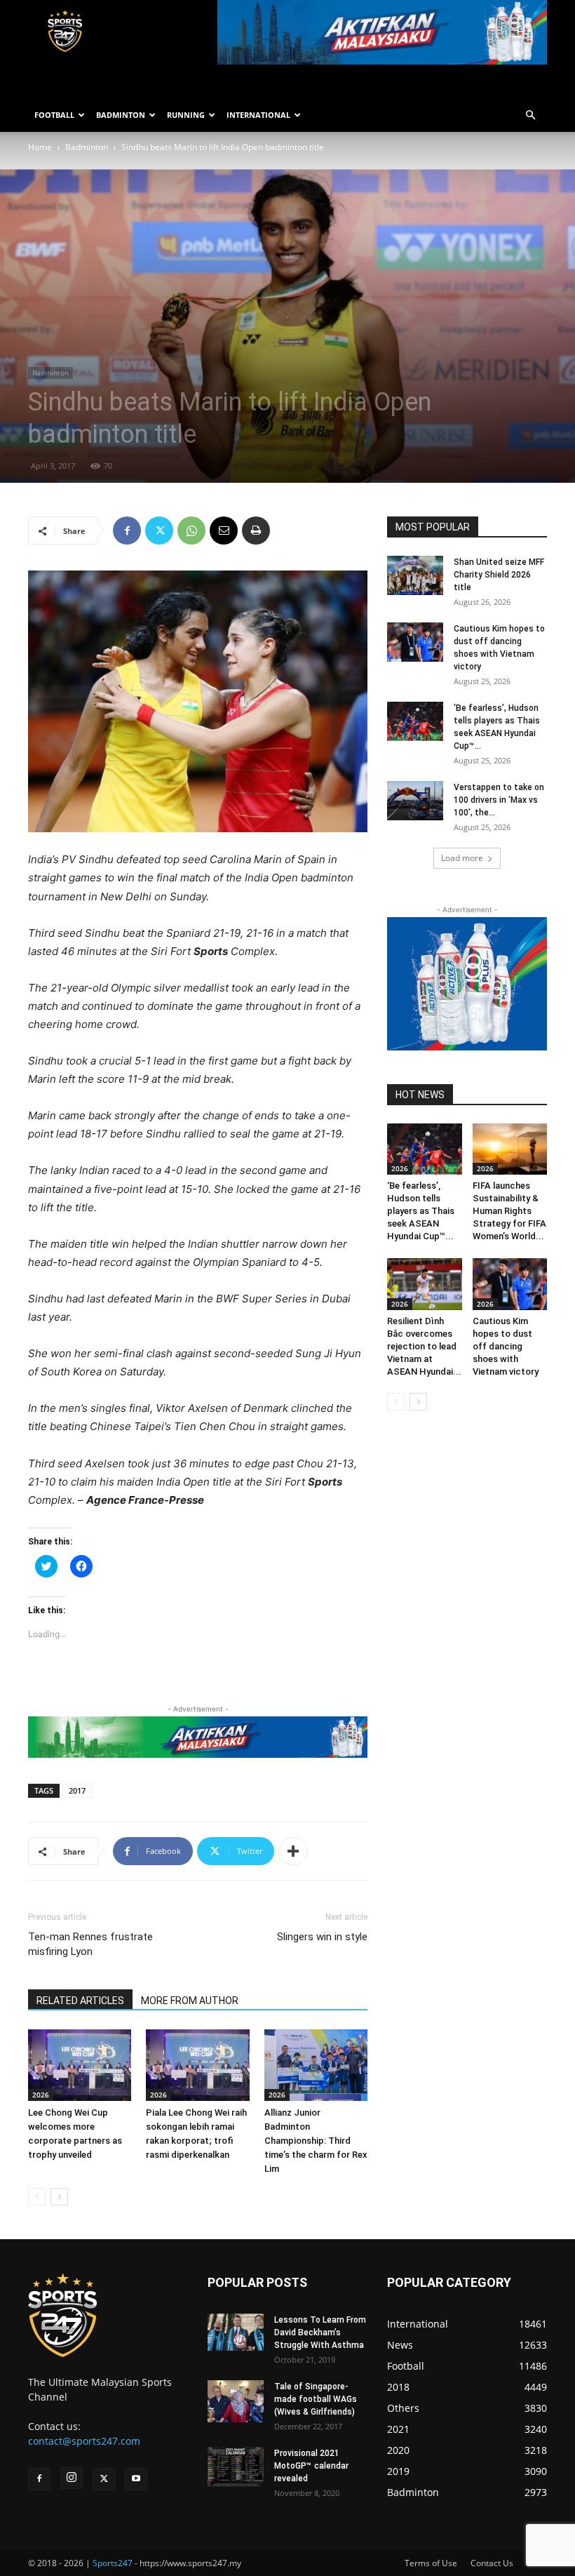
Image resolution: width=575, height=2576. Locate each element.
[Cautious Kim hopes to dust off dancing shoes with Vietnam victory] (415, 642)
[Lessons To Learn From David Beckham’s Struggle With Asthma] (236, 2332)
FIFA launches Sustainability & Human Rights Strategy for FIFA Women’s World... (509, 1211)
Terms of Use (431, 2563)
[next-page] (59, 2197)
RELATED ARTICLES (80, 2001)
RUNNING (186, 115)
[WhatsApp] (191, 530)
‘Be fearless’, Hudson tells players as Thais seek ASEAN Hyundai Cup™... (421, 1211)
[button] (530, 115)
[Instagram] (72, 2478)
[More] (293, 1851)
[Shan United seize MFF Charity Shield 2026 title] (415, 575)
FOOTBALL (54, 115)
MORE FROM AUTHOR (190, 2001)
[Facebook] (127, 530)
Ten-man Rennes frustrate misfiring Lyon (90, 1944)
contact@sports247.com (84, 2441)
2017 (77, 1790)
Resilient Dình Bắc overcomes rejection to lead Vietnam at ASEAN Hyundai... (424, 1346)
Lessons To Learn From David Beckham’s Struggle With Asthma (320, 2333)
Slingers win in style (322, 1937)
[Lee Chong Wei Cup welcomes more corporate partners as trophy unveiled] (80, 2065)
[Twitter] (159, 530)
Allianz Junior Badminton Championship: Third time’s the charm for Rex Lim (316, 2141)
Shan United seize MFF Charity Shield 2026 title (499, 575)
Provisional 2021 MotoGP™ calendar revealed (311, 2466)
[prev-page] (37, 2197)
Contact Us (492, 2563)
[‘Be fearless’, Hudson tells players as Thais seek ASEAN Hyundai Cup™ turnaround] (415, 721)
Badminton (87, 147)
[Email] (224, 530)
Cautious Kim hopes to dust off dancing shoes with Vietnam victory (506, 1346)
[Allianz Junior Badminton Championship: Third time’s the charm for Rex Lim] (316, 2065)
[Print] (256, 530)
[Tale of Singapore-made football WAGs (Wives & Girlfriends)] (236, 2401)
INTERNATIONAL (258, 115)
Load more (462, 858)
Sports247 (113, 2563)
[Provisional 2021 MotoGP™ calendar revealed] (236, 2467)
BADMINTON (121, 115)
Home (40, 147)
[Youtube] (136, 2479)
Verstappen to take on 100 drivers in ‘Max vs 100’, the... (499, 800)
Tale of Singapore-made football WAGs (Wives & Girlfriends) (316, 2399)
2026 (41, 2095)
